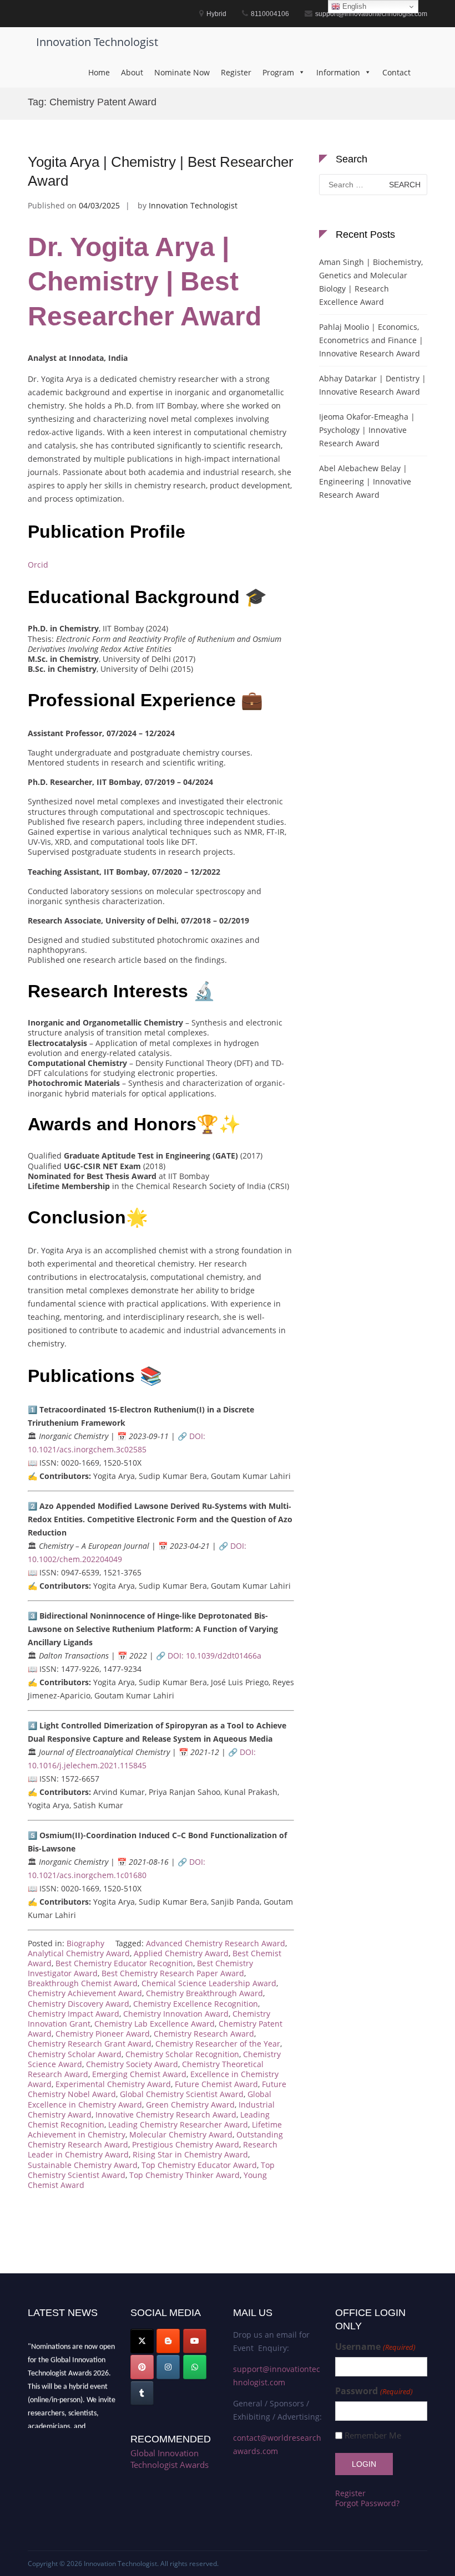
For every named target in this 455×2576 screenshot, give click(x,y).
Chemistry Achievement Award (85, 1993)
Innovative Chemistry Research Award (166, 2115)
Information (338, 72)
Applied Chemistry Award (181, 1953)
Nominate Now (182, 72)
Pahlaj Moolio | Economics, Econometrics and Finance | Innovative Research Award (371, 340)
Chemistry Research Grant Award (90, 2044)
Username (375, 2347)
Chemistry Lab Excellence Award (155, 2024)
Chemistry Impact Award (74, 2014)
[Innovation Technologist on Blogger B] (168, 2341)
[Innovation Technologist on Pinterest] (142, 2367)
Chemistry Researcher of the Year (218, 2044)
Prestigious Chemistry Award (186, 2144)
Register (236, 72)
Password (374, 2391)
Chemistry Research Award (204, 2034)
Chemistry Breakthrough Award (204, 1993)
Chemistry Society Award (132, 2064)
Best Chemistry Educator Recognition (124, 1963)
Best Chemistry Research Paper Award (173, 1973)
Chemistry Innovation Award (176, 2014)
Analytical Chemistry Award (79, 1953)
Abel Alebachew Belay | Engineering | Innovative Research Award (365, 481)
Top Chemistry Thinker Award (184, 2175)
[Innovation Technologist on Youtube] (195, 2341)
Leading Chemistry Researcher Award (178, 2124)
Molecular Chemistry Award (181, 2134)
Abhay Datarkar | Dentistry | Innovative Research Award (373, 385)
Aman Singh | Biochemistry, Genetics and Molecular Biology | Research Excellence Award (371, 282)
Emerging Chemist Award (139, 2074)
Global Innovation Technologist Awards (170, 2459)
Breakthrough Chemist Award (83, 1983)
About (132, 72)
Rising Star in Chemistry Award (190, 2154)
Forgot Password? (367, 2503)
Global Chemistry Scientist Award (182, 2094)
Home (99, 72)
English (353, 6)
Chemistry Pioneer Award (103, 2034)
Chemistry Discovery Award (79, 2004)
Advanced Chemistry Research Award (216, 1943)
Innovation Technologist (97, 42)
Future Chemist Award (216, 2084)
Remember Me (373, 2435)
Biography (85, 1943)
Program (278, 72)
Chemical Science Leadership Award (209, 1983)
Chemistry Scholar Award (75, 2054)
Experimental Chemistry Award (113, 2084)
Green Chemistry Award (190, 2105)
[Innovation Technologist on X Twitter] (142, 2341)
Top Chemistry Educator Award (199, 2165)
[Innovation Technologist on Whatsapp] (195, 2367)
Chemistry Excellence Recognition (196, 2004)
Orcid (38, 565)
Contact (396, 72)
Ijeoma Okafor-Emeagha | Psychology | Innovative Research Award (367, 430)
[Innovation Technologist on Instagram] (168, 2367)
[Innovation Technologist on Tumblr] (142, 2393)
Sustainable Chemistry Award (83, 2165)
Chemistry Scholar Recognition (182, 2054)
